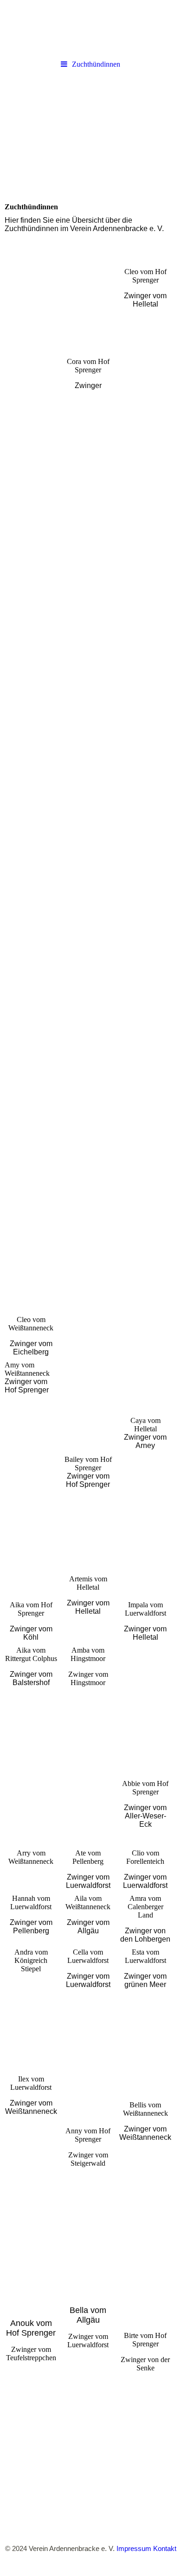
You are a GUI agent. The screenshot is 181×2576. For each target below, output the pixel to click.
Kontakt (165, 2548)
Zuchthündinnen (96, 64)
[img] (90, 28)
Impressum (134, 2548)
